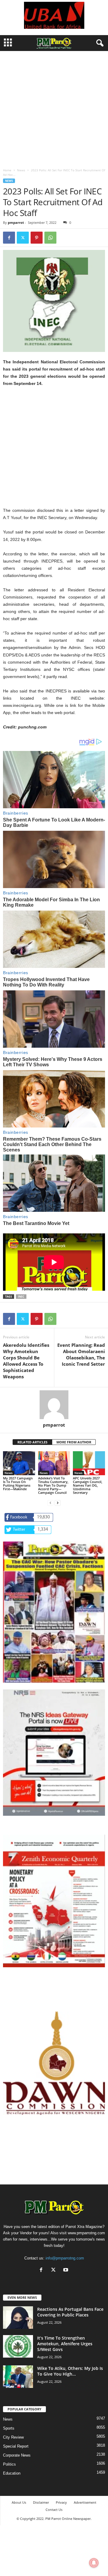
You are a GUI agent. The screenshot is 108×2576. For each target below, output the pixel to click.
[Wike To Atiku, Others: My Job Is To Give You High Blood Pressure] (18, 2377)
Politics (9, 2464)
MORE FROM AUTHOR (74, 1442)
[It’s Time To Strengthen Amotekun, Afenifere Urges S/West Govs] (18, 2346)
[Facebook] (9, 238)
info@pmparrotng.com (65, 2258)
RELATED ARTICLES (32, 1442)
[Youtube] (66, 2270)
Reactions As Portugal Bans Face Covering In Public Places (70, 2312)
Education (12, 2473)
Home (7, 170)
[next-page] (58, 1503)
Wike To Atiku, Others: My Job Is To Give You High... (70, 2371)
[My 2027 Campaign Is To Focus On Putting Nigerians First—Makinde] (19, 1463)
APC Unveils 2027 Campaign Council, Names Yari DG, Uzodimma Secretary (88, 1485)
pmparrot (16, 222)
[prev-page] (50, 1503)
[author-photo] (54, 1405)
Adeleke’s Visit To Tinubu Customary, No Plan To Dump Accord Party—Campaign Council (53, 1485)
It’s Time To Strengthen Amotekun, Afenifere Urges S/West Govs (65, 2344)
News (21, 170)
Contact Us (54, 2510)
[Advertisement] (54, 108)
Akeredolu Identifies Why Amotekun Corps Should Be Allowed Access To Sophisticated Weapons (26, 1361)
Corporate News (17, 2455)
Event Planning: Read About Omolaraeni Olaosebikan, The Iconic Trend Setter (81, 1354)
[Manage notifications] (94, 2563)
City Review (13, 2437)
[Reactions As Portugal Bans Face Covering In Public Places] (18, 2318)
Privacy (61, 2502)
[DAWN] (54, 2063)
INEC (21, 1297)
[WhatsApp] (50, 238)
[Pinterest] (37, 238)
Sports (9, 2428)
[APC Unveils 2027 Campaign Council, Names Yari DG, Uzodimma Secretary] (89, 1463)
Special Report (16, 2446)
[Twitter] (23, 238)
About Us (19, 2502)
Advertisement (85, 2502)
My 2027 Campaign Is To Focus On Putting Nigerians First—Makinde (18, 1483)
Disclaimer (41, 2502)
